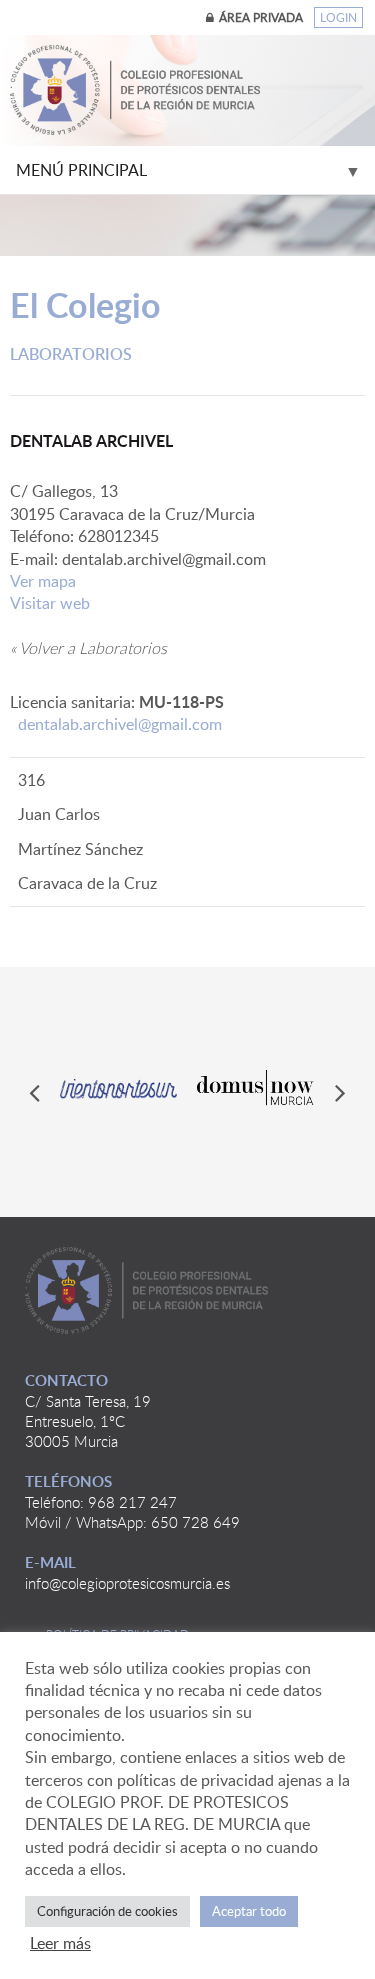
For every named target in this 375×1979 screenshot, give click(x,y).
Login (338, 17)
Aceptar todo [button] (249, 1911)
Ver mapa (43, 581)
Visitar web (50, 603)
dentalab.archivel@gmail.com (120, 724)
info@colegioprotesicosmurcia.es (127, 1583)
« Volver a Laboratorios (88, 648)
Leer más (60, 1943)
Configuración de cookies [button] (107, 1911)
